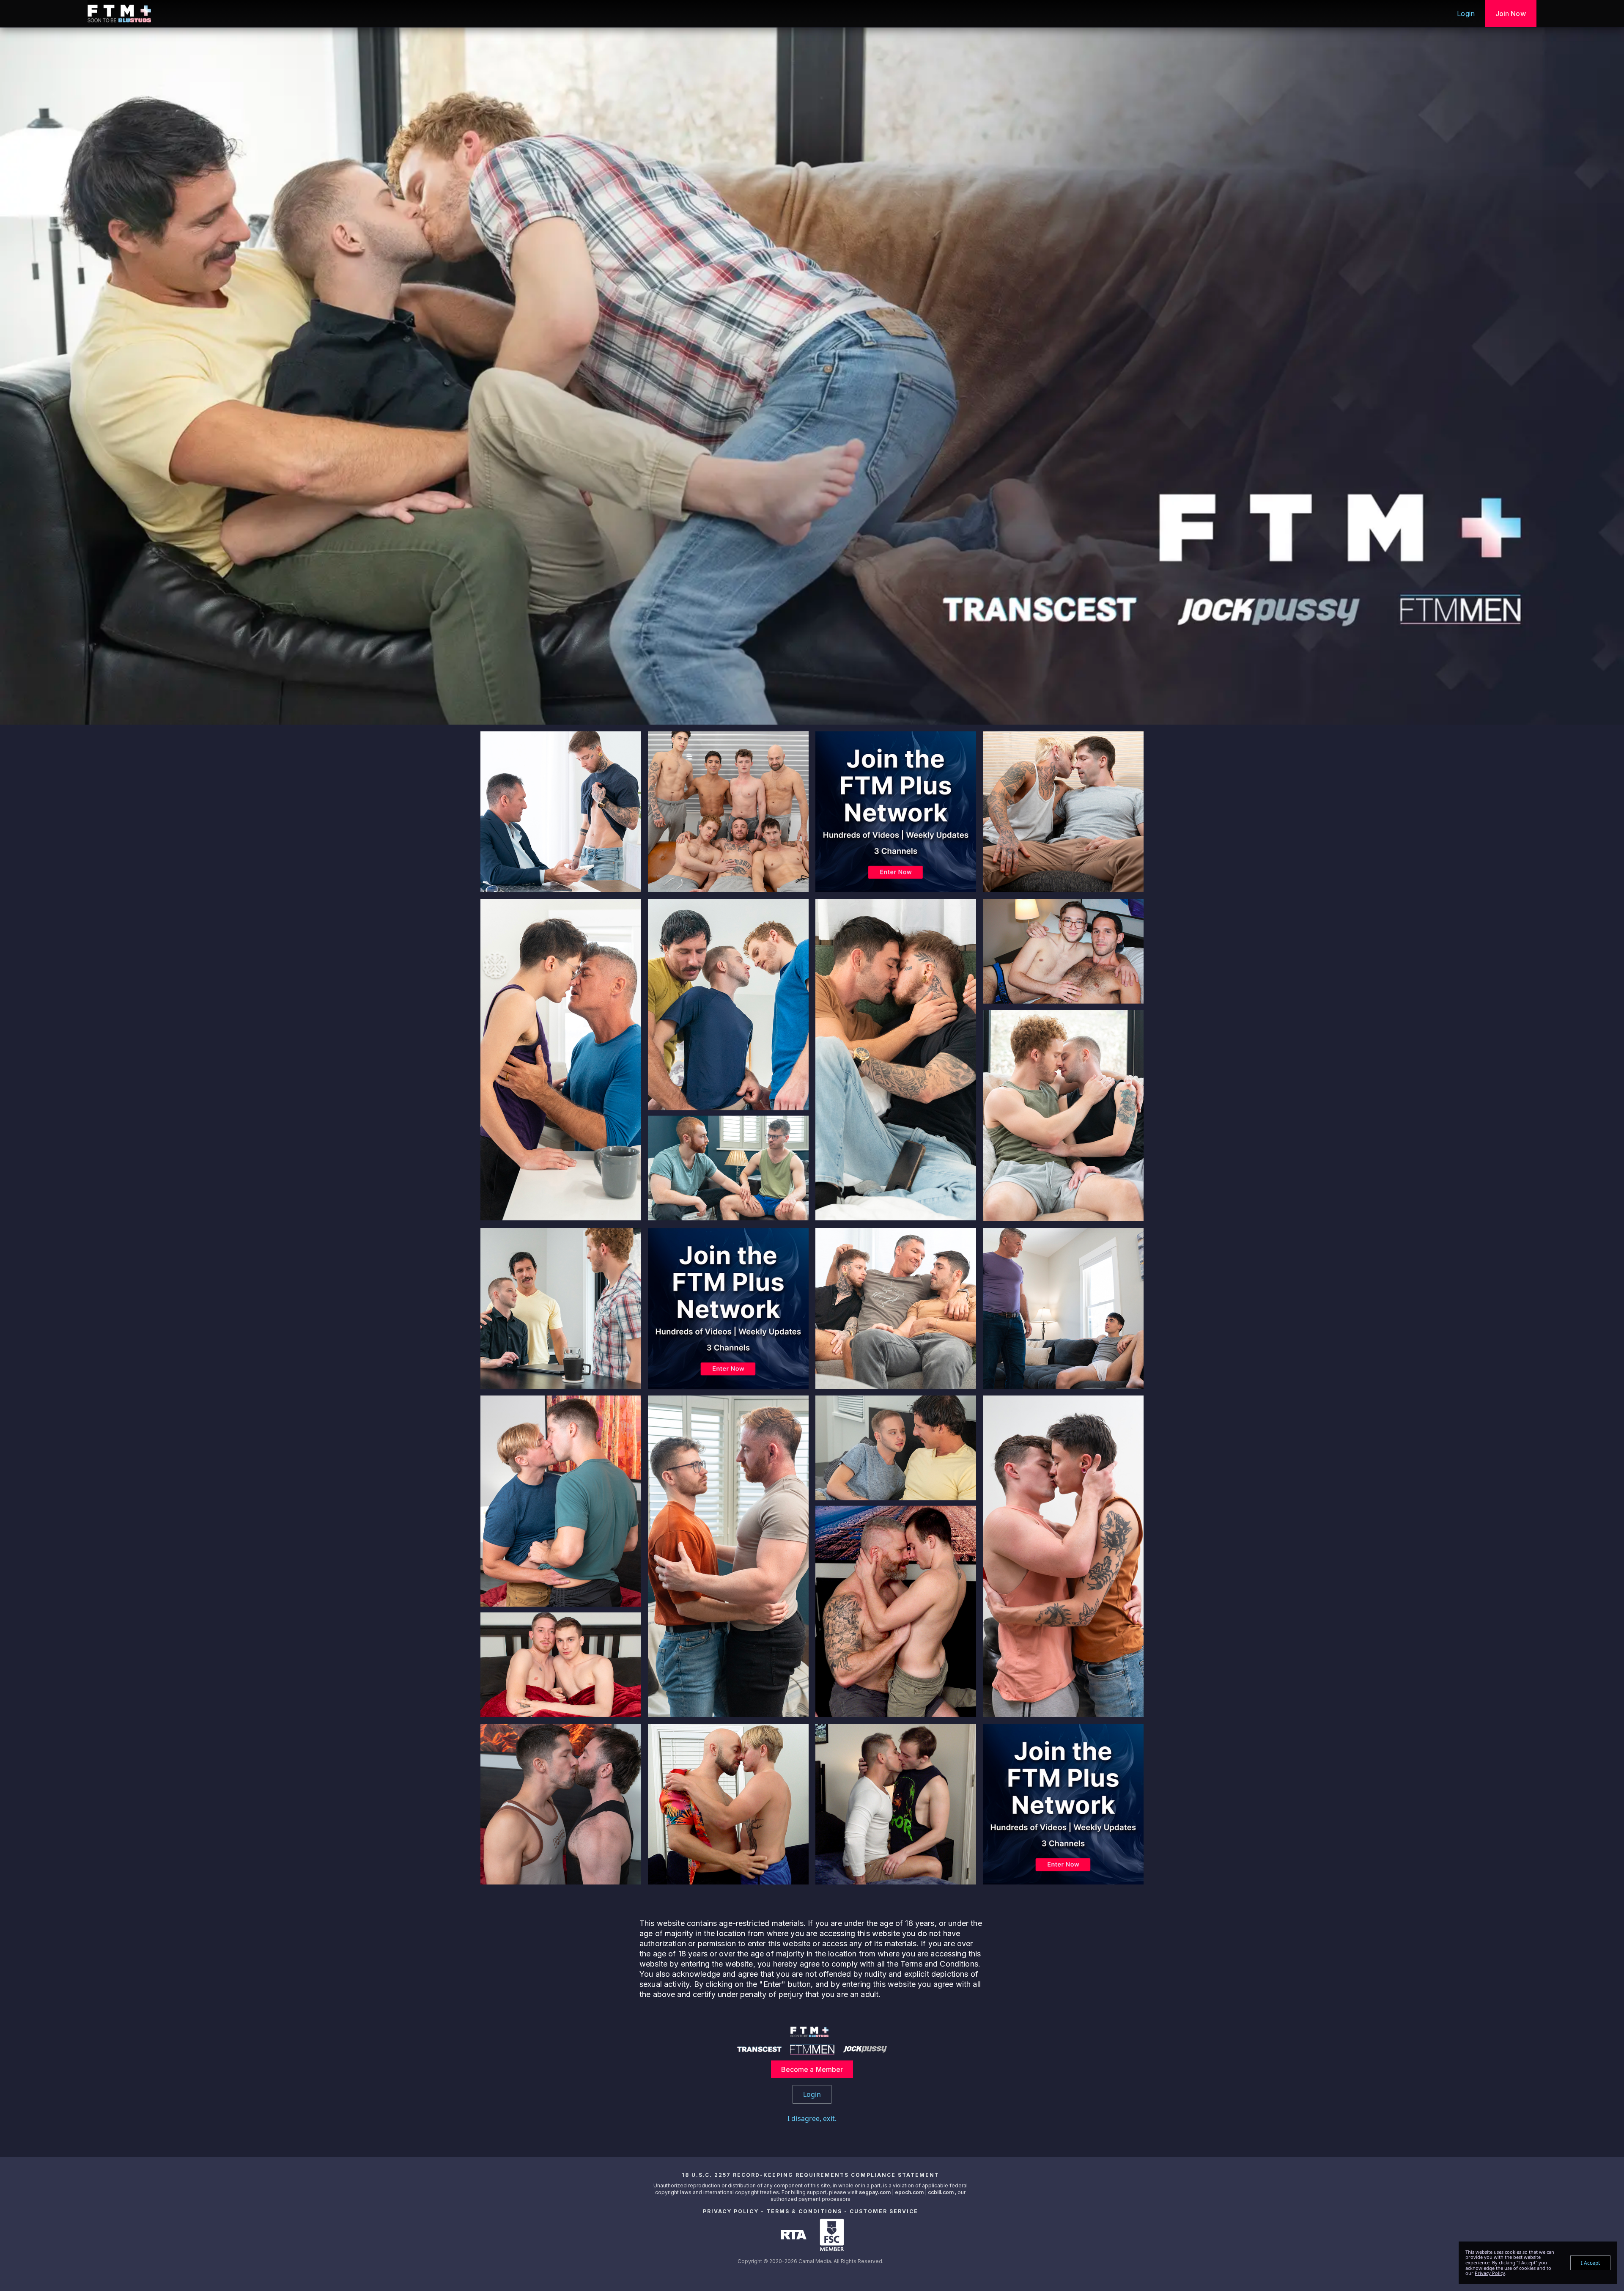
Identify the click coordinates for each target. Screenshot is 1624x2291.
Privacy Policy (731, 2211)
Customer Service (884, 2211)
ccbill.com (941, 2192)
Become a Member (812, 2069)
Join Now (1511, 14)
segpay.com (875, 2192)
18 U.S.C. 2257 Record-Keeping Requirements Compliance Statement (811, 2175)
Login (1466, 14)
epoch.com (909, 2192)
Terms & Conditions (804, 2211)
